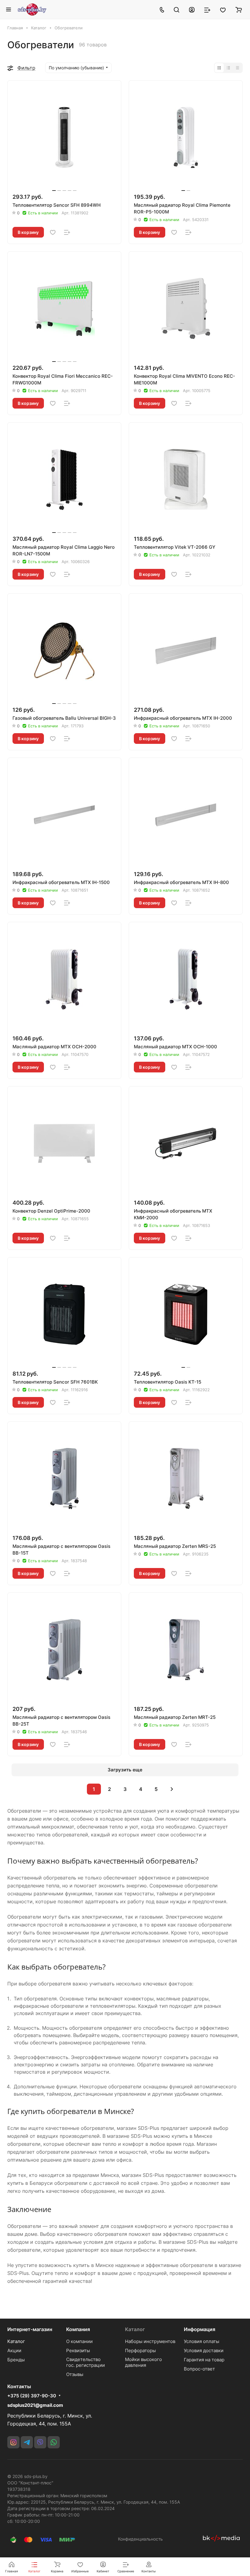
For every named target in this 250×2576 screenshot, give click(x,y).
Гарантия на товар (204, 2360)
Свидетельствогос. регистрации (86, 2362)
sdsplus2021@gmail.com (35, 2405)
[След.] (172, 1789)
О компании (79, 2341)
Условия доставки (204, 2350)
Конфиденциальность (140, 2539)
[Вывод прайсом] (237, 68)
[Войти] (192, 9)
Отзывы (75, 2374)
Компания (78, 2329)
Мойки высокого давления (143, 2362)
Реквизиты (78, 2350)
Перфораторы (140, 2350)
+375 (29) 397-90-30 (32, 2396)
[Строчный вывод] (228, 68)
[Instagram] (13, 2442)
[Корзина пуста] (239, 9)
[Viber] (40, 2442)
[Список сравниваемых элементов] (207, 9)
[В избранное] (53, 232)
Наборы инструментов (150, 2341)
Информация (200, 2329)
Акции (14, 2350)
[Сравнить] (67, 232)
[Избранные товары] (223, 9)
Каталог (16, 2341)
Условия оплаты (202, 2341)
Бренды (16, 2360)
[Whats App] (54, 2442)
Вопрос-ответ (199, 2369)
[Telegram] (27, 2442)
